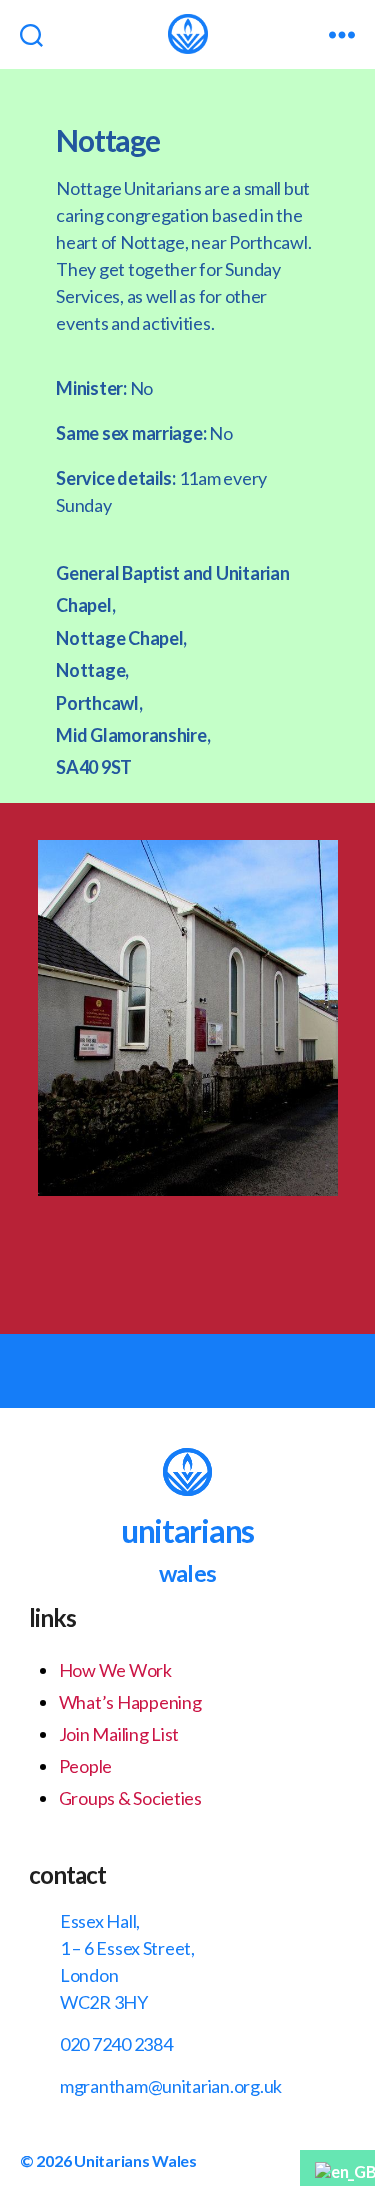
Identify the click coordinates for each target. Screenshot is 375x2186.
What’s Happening (130, 1702)
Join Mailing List (119, 1734)
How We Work (115, 1670)
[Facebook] (145, 1256)
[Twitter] (230, 1256)
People (85, 1766)
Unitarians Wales (135, 2160)
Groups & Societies (130, 1798)
